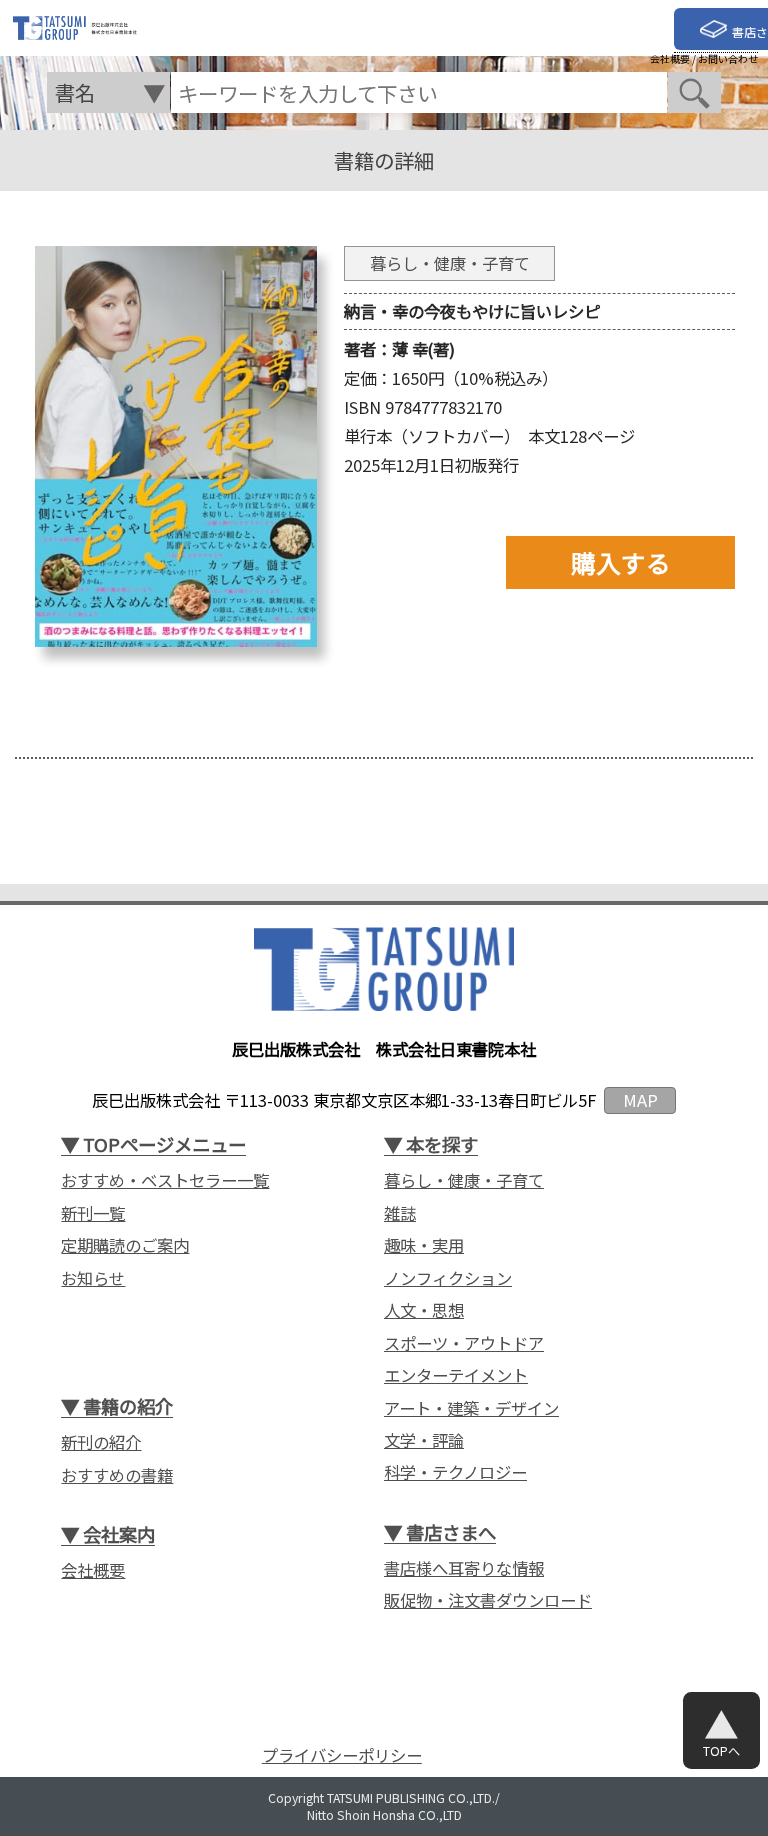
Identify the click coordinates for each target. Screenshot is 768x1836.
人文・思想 (424, 1310)
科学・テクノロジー (455, 1472)
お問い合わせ (728, 59)
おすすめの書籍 (117, 1475)
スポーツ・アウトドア (464, 1343)
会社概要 (670, 59)
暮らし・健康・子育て (464, 1180)
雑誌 (400, 1213)
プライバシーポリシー (342, 1755)
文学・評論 (424, 1440)
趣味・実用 (424, 1245)
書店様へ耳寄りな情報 (464, 1568)
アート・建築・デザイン (471, 1408)
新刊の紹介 (101, 1442)
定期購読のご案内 (125, 1245)
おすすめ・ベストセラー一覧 (165, 1180)
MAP (640, 1100)
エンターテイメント (456, 1375)
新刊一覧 (93, 1213)
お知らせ (93, 1278)
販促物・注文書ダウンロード (488, 1600)
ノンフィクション (448, 1278)
